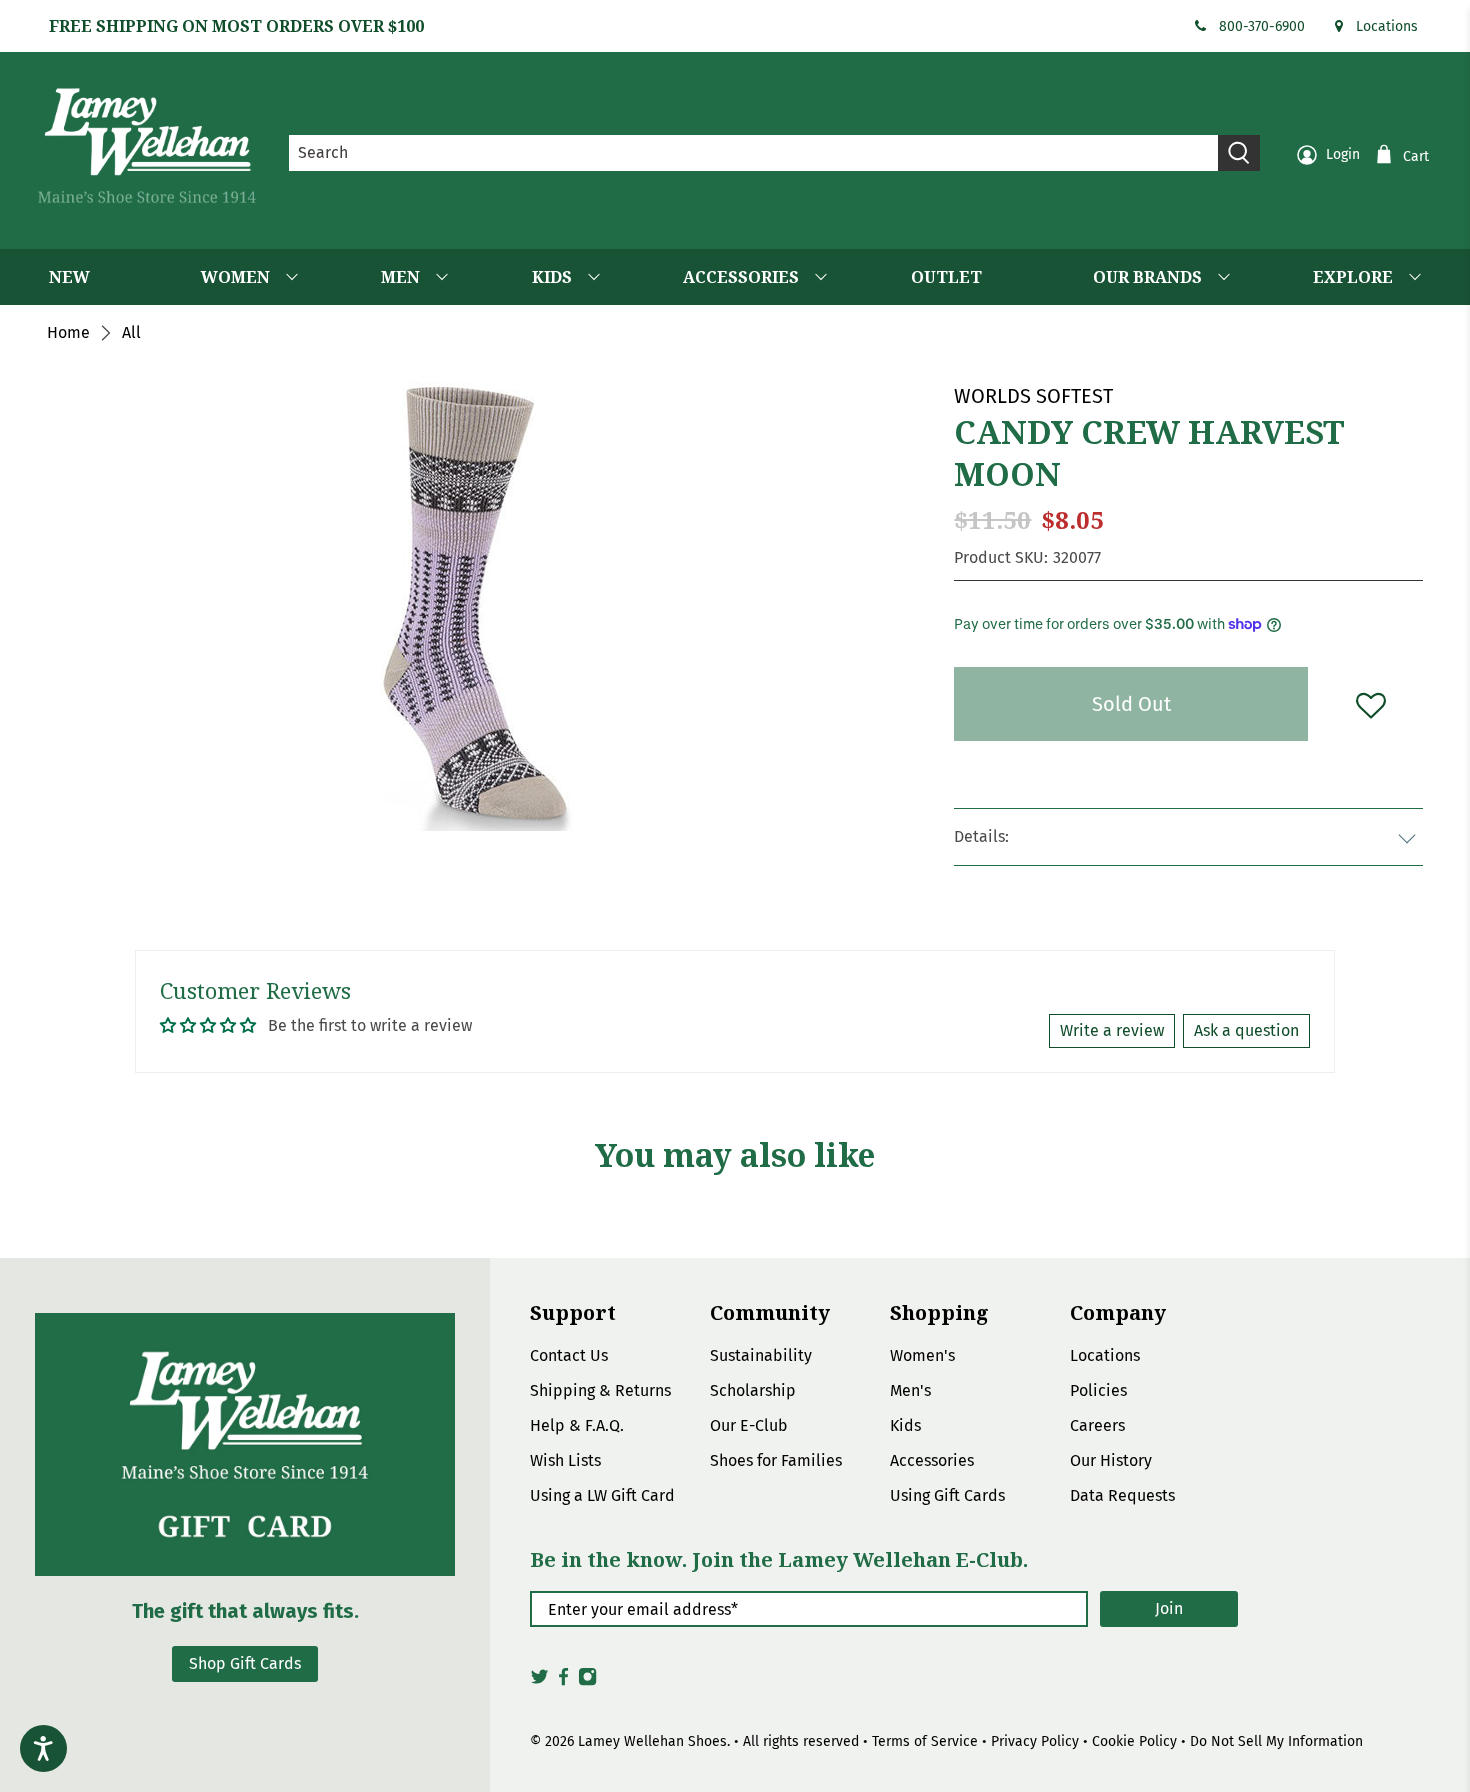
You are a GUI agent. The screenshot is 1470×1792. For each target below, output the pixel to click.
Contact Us (569, 1355)
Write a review (1112, 1030)
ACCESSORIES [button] (741, 277)
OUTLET (946, 277)
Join (1169, 1608)
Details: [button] (981, 836)
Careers (1097, 1425)
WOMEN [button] (235, 277)
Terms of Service (925, 1741)
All (131, 333)
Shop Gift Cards (245, 1663)
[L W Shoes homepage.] (147, 145)
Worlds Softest (1033, 396)
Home (68, 333)
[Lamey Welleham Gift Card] (245, 1444)
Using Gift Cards (947, 1495)
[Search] (1239, 153)
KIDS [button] (552, 277)
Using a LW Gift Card (602, 1495)
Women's (922, 1355)
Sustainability (761, 1355)
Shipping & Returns (600, 1390)
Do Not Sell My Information (1276, 1741)
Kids (905, 1425)
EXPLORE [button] (1353, 277)
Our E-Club (749, 1425)
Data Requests (1122, 1495)
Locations (1387, 26)
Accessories (932, 1460)
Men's (910, 1390)
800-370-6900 (1262, 26)
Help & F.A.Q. (577, 1425)
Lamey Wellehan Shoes (652, 1741)
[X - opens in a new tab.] (539, 1682)
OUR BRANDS (1147, 277)
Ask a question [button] (1246, 1030)
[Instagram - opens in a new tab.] (587, 1682)
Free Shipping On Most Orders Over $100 (236, 26)
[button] (1370, 704)
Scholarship (753, 1390)
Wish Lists (565, 1460)
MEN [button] (400, 277)
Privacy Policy (1035, 1741)
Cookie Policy (1134, 1741)
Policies (1098, 1390)
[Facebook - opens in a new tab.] (563, 1682)
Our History (1111, 1460)
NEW (69, 277)
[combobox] (754, 153)
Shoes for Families (776, 1460)
